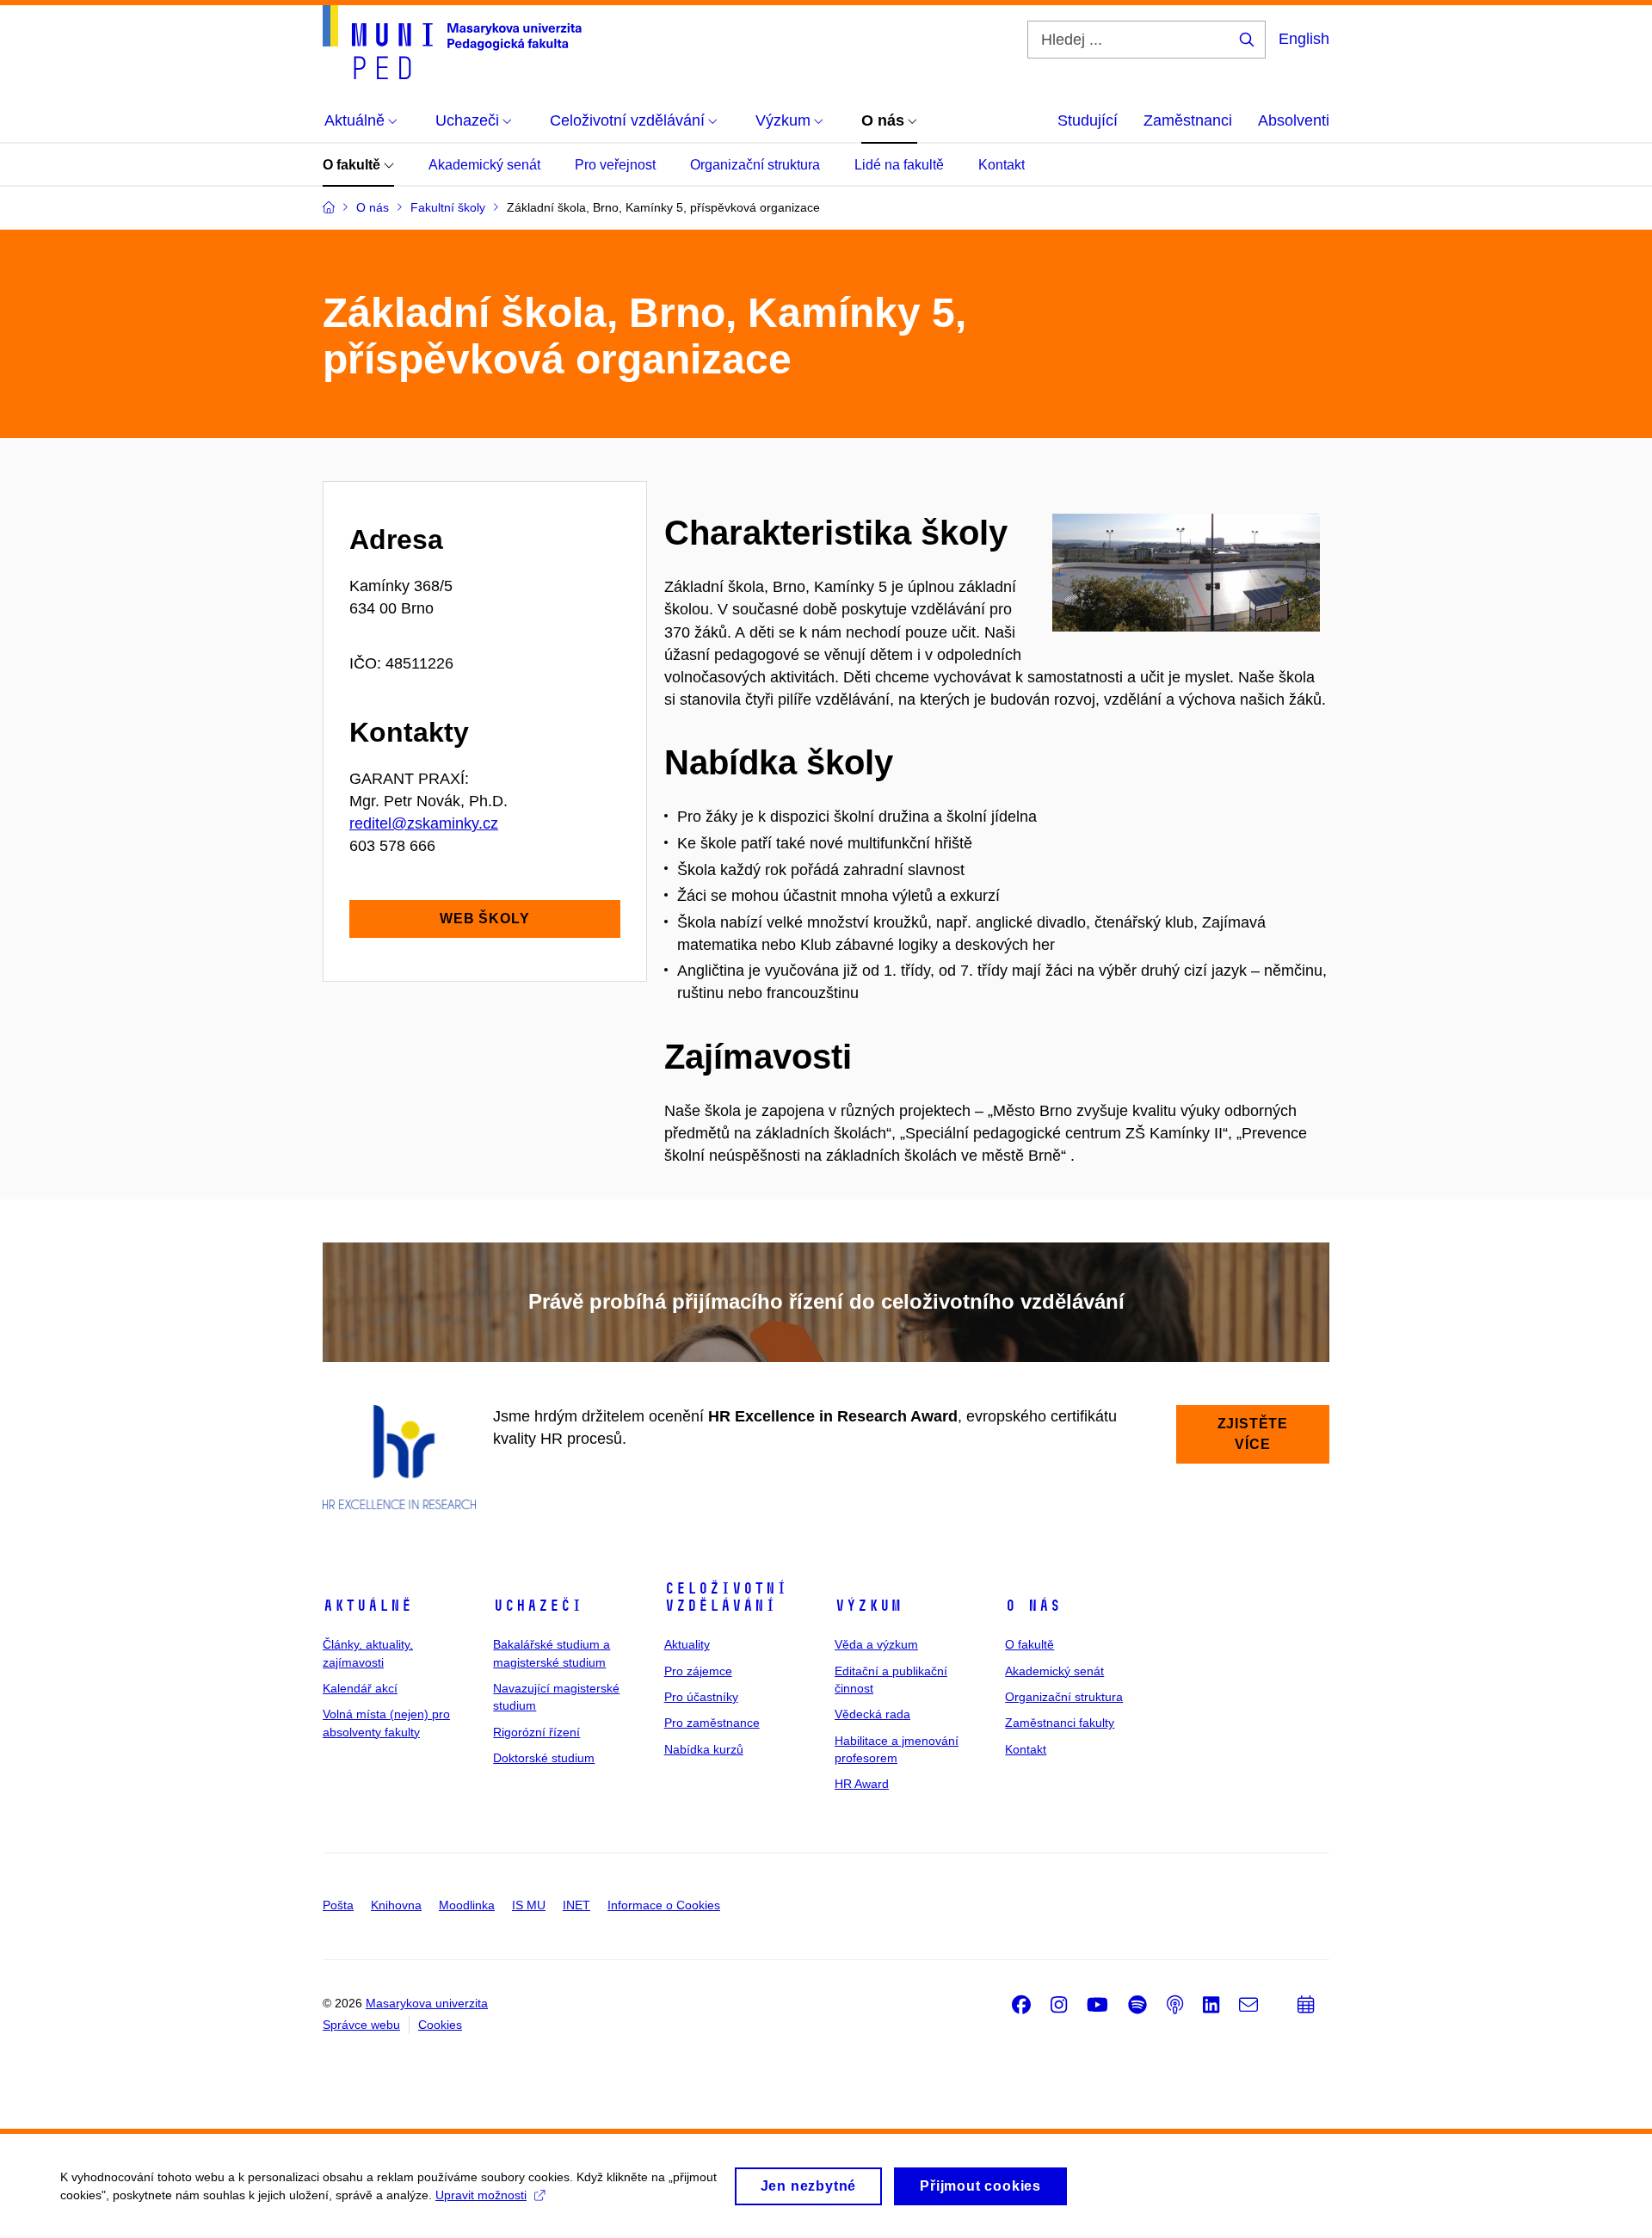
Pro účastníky (701, 1697)
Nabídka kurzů (704, 1749)
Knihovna (396, 1905)
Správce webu (361, 2025)
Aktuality (687, 1644)
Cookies (440, 2025)
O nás (1033, 1606)
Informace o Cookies (664, 1905)
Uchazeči (538, 1606)
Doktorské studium (544, 1758)
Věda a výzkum (876, 1644)
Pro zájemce (698, 1671)
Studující (1088, 120)
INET (576, 1905)
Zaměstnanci (1188, 120)
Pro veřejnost (615, 165)
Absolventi (1294, 120)
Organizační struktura (755, 165)
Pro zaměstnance (712, 1723)
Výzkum (868, 1606)
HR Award (862, 1784)
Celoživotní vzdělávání (726, 1597)
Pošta (338, 1905)
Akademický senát (484, 165)
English (1304, 39)
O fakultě (353, 165)
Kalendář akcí (360, 1688)
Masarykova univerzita (427, 2003)
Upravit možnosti (481, 2195)
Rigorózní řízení (536, 1732)
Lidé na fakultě (899, 165)
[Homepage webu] (452, 42)
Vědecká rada (872, 1714)
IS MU (529, 1905)
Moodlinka (467, 1905)
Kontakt (1002, 165)
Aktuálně (367, 1606)
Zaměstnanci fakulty (1060, 1723)
